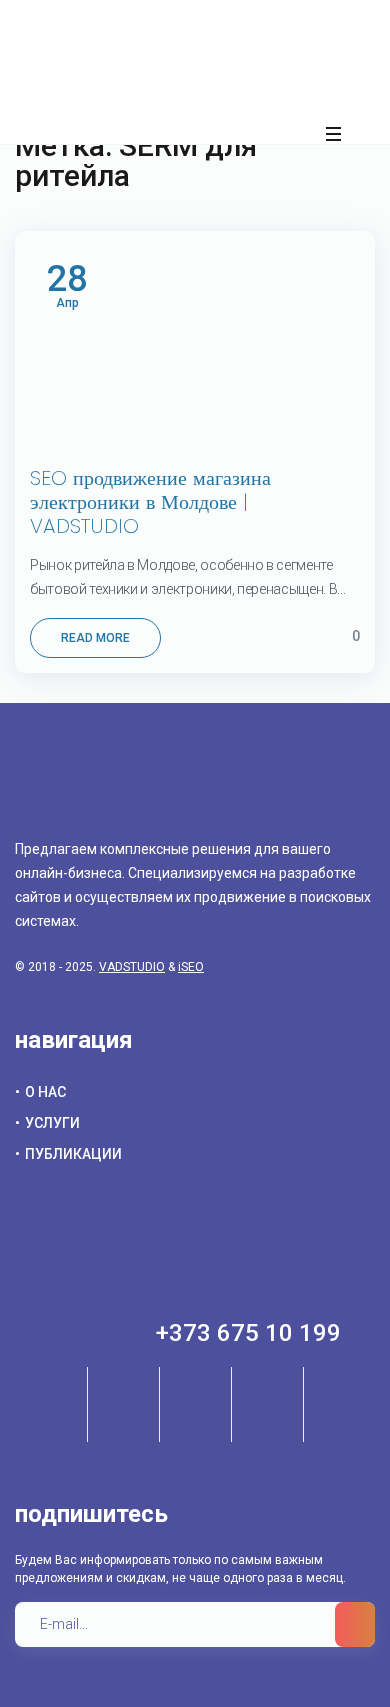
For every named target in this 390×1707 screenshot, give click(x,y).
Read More (95, 638)
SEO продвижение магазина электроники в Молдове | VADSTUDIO (150, 502)
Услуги (52, 1123)
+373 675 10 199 (248, 1333)
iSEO (191, 967)
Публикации (73, 1154)
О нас (45, 1092)
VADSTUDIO (132, 967)
